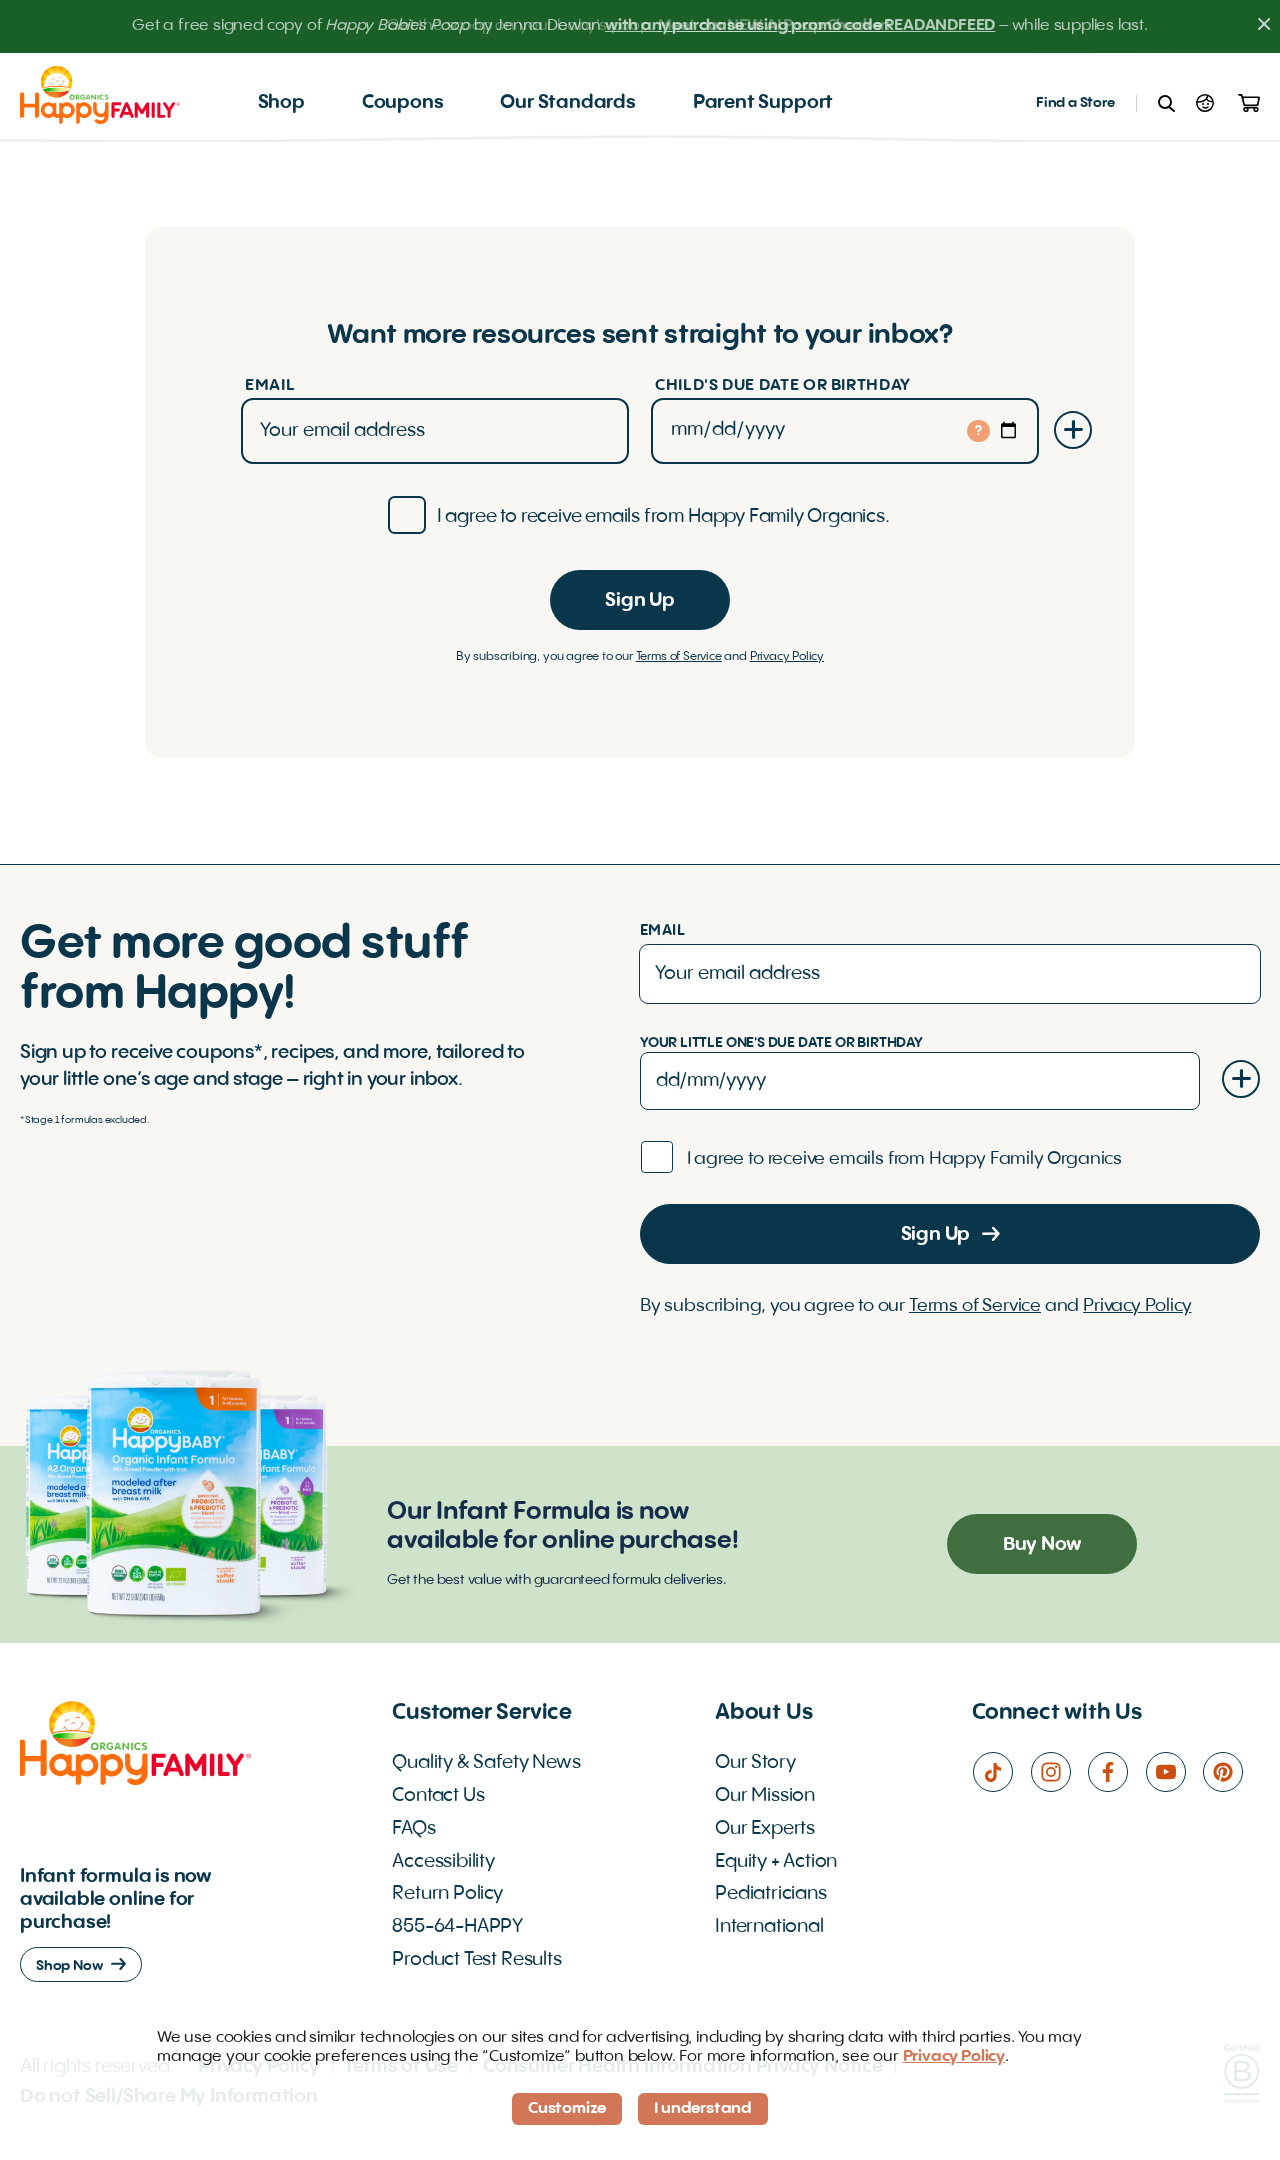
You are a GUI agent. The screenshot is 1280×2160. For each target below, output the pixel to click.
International (769, 1927)
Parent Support (763, 103)
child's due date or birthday (783, 386)
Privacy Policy (787, 657)
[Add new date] (1073, 430)
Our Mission (765, 1796)
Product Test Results (476, 1960)
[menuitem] (281, 103)
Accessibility (443, 1862)
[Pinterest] (1231, 1772)
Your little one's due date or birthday (781, 1043)
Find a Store (1075, 103)
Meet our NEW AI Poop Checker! (775, 26)
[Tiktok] (1001, 1772)
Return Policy (447, 1894)
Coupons (403, 103)
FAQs (413, 1829)
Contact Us (438, 1796)
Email (270, 386)
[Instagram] (1059, 1772)
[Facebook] (1116, 1772)
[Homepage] (100, 94)
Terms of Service (679, 657)
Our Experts (765, 1829)
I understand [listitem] (703, 2109)
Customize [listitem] (567, 2109)
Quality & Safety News (486, 1763)
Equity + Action (776, 1862)
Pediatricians (771, 1894)
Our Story (755, 1763)
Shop (281, 103)
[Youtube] (1174, 1772)
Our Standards (568, 103)
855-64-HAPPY (457, 1927)
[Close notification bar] (1264, 26)
